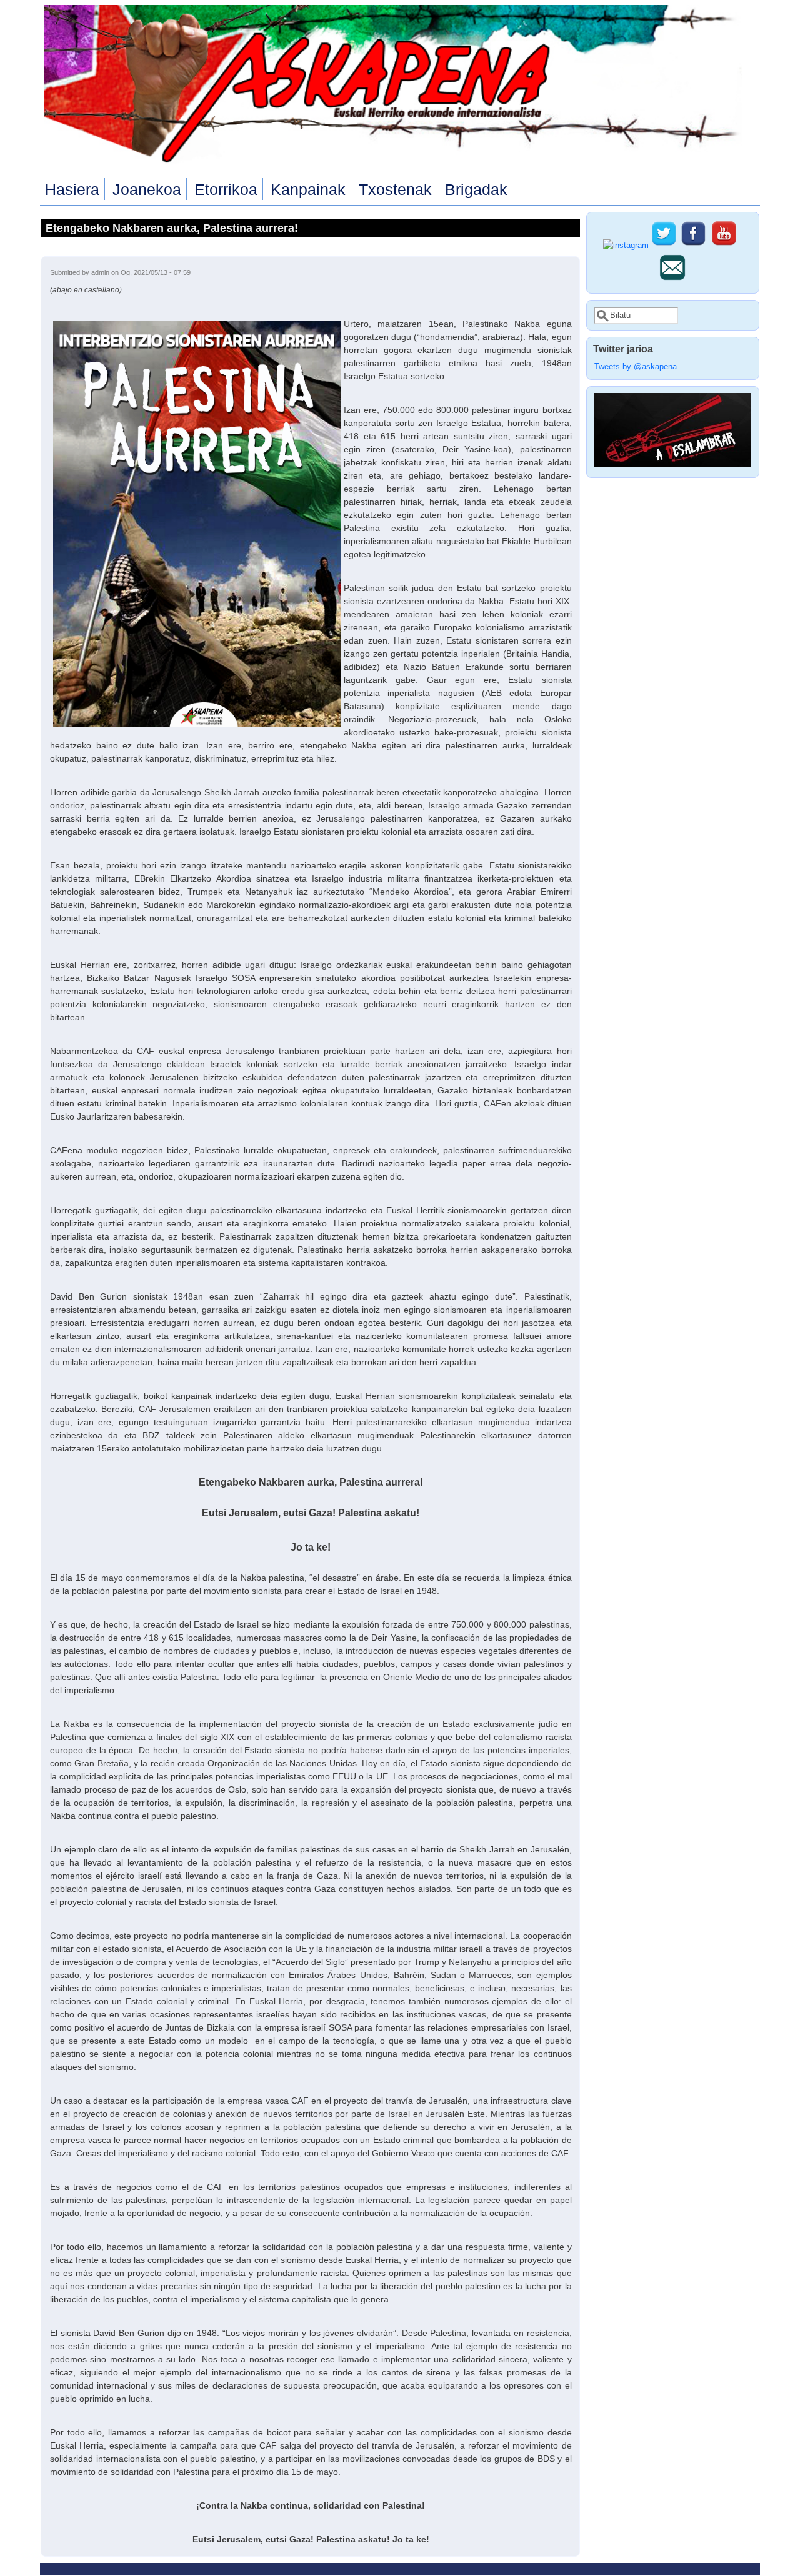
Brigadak (476, 189)
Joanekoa (147, 189)
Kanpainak (308, 189)
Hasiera (72, 189)
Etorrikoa (226, 189)
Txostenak (395, 189)
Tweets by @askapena (636, 367)
